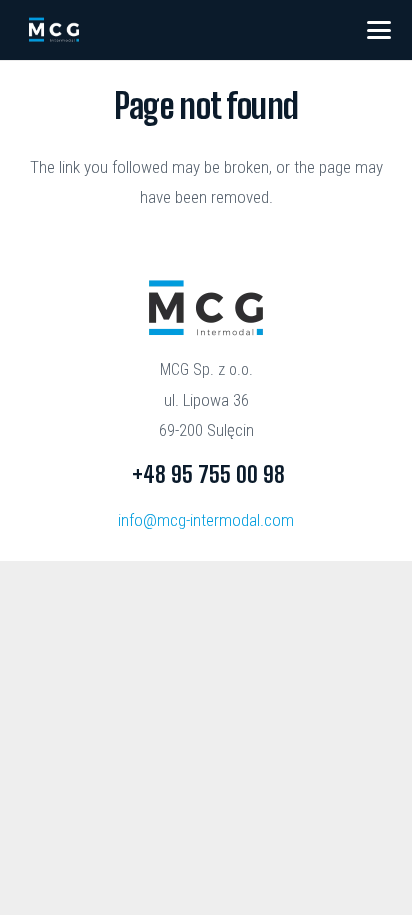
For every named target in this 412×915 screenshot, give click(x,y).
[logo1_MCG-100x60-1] (54, 30)
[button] (379, 30)
